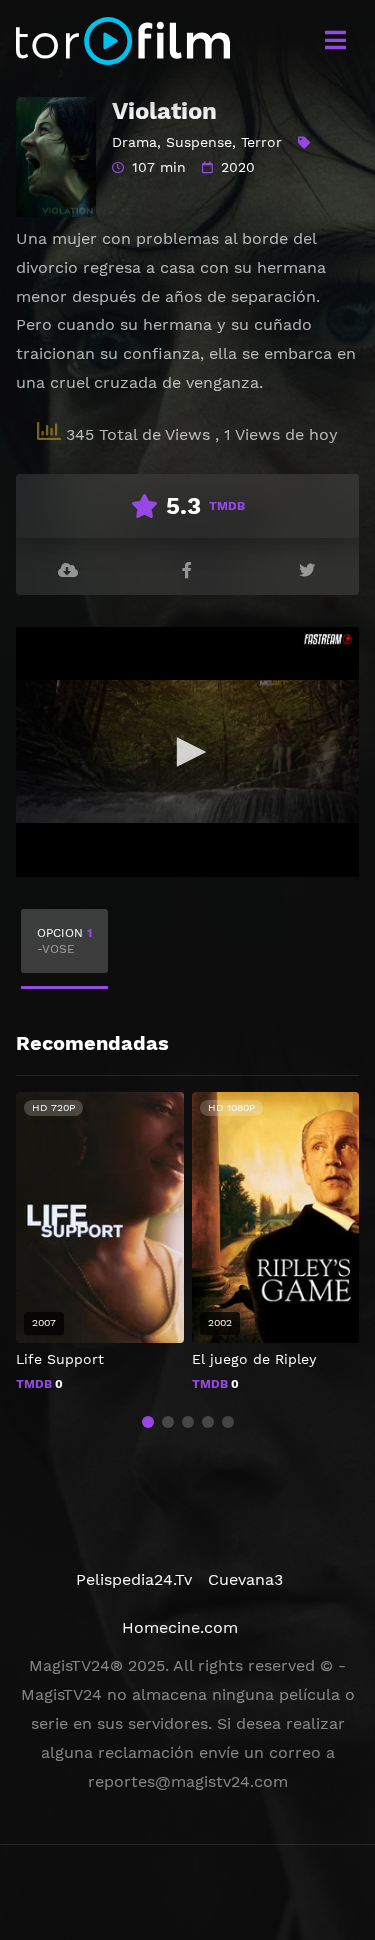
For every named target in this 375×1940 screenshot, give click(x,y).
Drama (134, 142)
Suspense (199, 142)
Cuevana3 (245, 1579)
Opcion (64, 941)
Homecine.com (180, 1627)
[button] (148, 1422)
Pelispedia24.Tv (134, 1579)
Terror (261, 142)
